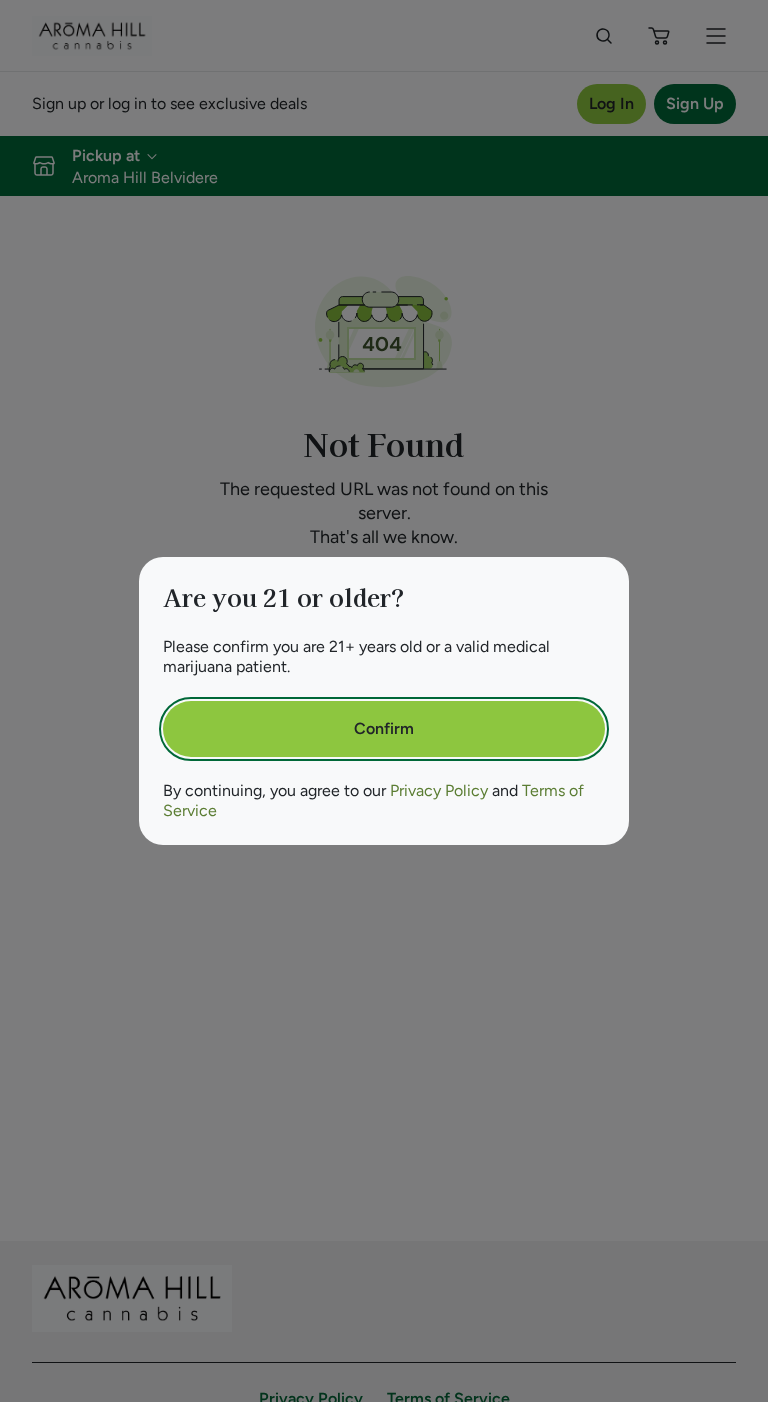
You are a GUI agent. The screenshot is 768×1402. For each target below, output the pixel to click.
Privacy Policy (439, 790)
